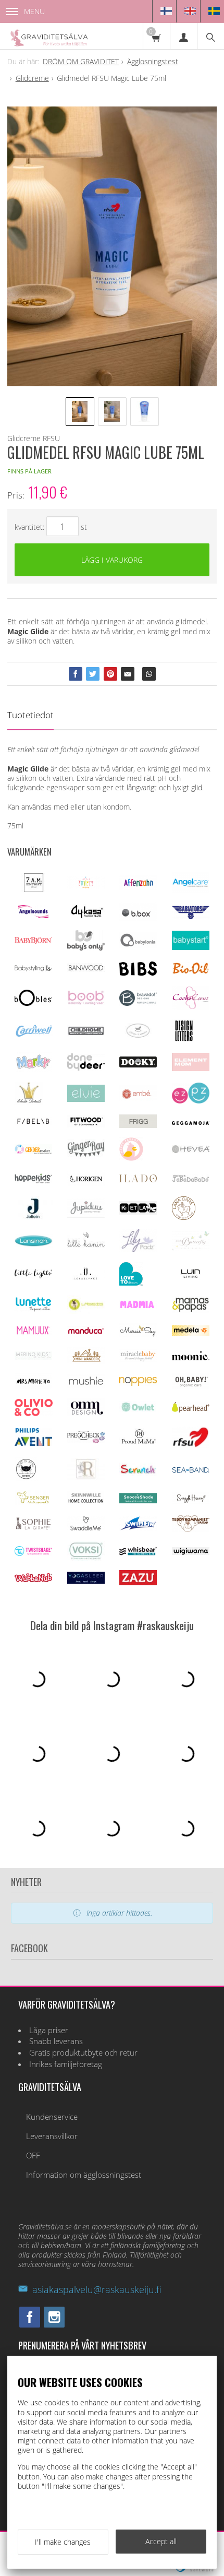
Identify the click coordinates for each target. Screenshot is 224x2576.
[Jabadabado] (191, 1179)
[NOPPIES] (138, 1383)
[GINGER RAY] (86, 1156)
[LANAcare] (184, 1217)
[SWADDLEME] (86, 1528)
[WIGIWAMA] (191, 1552)
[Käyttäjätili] (183, 36)
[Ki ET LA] (138, 1212)
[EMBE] (138, 1099)
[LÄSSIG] (86, 1311)
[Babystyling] (33, 970)
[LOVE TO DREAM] (131, 1283)
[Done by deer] (86, 1068)
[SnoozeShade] (138, 1500)
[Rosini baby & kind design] (86, 1477)
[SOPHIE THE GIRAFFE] (33, 1527)
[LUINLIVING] (191, 1275)
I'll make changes (63, 2542)
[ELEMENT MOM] (191, 1068)
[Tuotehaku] (210, 36)
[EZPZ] (191, 1101)
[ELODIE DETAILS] (29, 1102)
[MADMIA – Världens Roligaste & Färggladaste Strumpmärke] (138, 1306)
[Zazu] (138, 1582)
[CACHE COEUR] (191, 1007)
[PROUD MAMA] (138, 1443)
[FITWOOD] (86, 1125)
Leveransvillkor (52, 2136)
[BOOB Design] (86, 1002)
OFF (33, 2156)
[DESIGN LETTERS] (184, 1040)
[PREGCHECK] (86, 1440)
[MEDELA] (191, 1333)
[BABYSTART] (191, 947)
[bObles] (33, 1003)
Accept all (161, 2541)
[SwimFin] (138, 1528)
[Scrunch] (138, 1473)
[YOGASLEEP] (86, 1581)
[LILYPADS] (138, 1249)
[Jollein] (34, 1216)
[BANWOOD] (86, 974)
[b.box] (138, 918)
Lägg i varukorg (112, 560)
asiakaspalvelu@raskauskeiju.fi (97, 2289)
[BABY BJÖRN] (33, 941)
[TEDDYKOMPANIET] (191, 1529)
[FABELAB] (33, 1123)
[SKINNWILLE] (86, 1503)
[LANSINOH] (34, 1245)
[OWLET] (138, 1411)
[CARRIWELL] (34, 1034)
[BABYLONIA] (138, 945)
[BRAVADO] (138, 1003)
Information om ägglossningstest (84, 2175)
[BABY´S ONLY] (86, 948)
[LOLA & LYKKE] (86, 1277)
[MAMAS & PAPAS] (191, 1310)
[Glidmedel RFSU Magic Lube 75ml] (112, 246)
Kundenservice (52, 2117)
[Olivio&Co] (34, 1413)
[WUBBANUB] (33, 1579)
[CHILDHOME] (86, 1033)
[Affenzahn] (138, 887)
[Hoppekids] (33, 1180)
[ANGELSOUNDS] (33, 915)
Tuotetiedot (30, 715)
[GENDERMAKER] (33, 1151)
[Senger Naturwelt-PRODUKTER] (33, 1503)
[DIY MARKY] (33, 1069)
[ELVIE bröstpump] (86, 1099)
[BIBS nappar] (138, 973)
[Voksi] (86, 1558)
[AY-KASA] (86, 916)
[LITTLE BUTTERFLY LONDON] (191, 1248)
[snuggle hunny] (191, 1501)
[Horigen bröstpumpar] (86, 1184)
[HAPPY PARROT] (131, 1158)
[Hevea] (191, 1150)
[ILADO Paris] (138, 1179)
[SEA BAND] (191, 1470)
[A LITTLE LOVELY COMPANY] (86, 886)
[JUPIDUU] (86, 1215)
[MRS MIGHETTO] (33, 1386)
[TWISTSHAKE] (33, 1553)
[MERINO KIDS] (33, 1357)
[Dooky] (138, 1065)
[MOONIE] (191, 1357)
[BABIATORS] (191, 916)
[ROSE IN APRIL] (26, 1478)
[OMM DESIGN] (86, 1413)
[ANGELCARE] (191, 890)
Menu (34, 11)
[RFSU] (191, 1445)
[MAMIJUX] (33, 1333)
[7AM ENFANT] (34, 889)
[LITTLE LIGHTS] (33, 1275)
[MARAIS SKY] (138, 1334)
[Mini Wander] (86, 1361)
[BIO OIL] (191, 972)
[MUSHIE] (86, 1386)
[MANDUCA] (86, 1332)
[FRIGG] (138, 1125)
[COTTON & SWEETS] (138, 1035)
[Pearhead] (191, 1410)
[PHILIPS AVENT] (33, 1443)
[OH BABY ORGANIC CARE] (191, 1386)
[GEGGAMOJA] (191, 1122)
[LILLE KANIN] (86, 1247)
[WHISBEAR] (138, 1553)
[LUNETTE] (33, 1309)
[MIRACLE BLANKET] (138, 1359)
